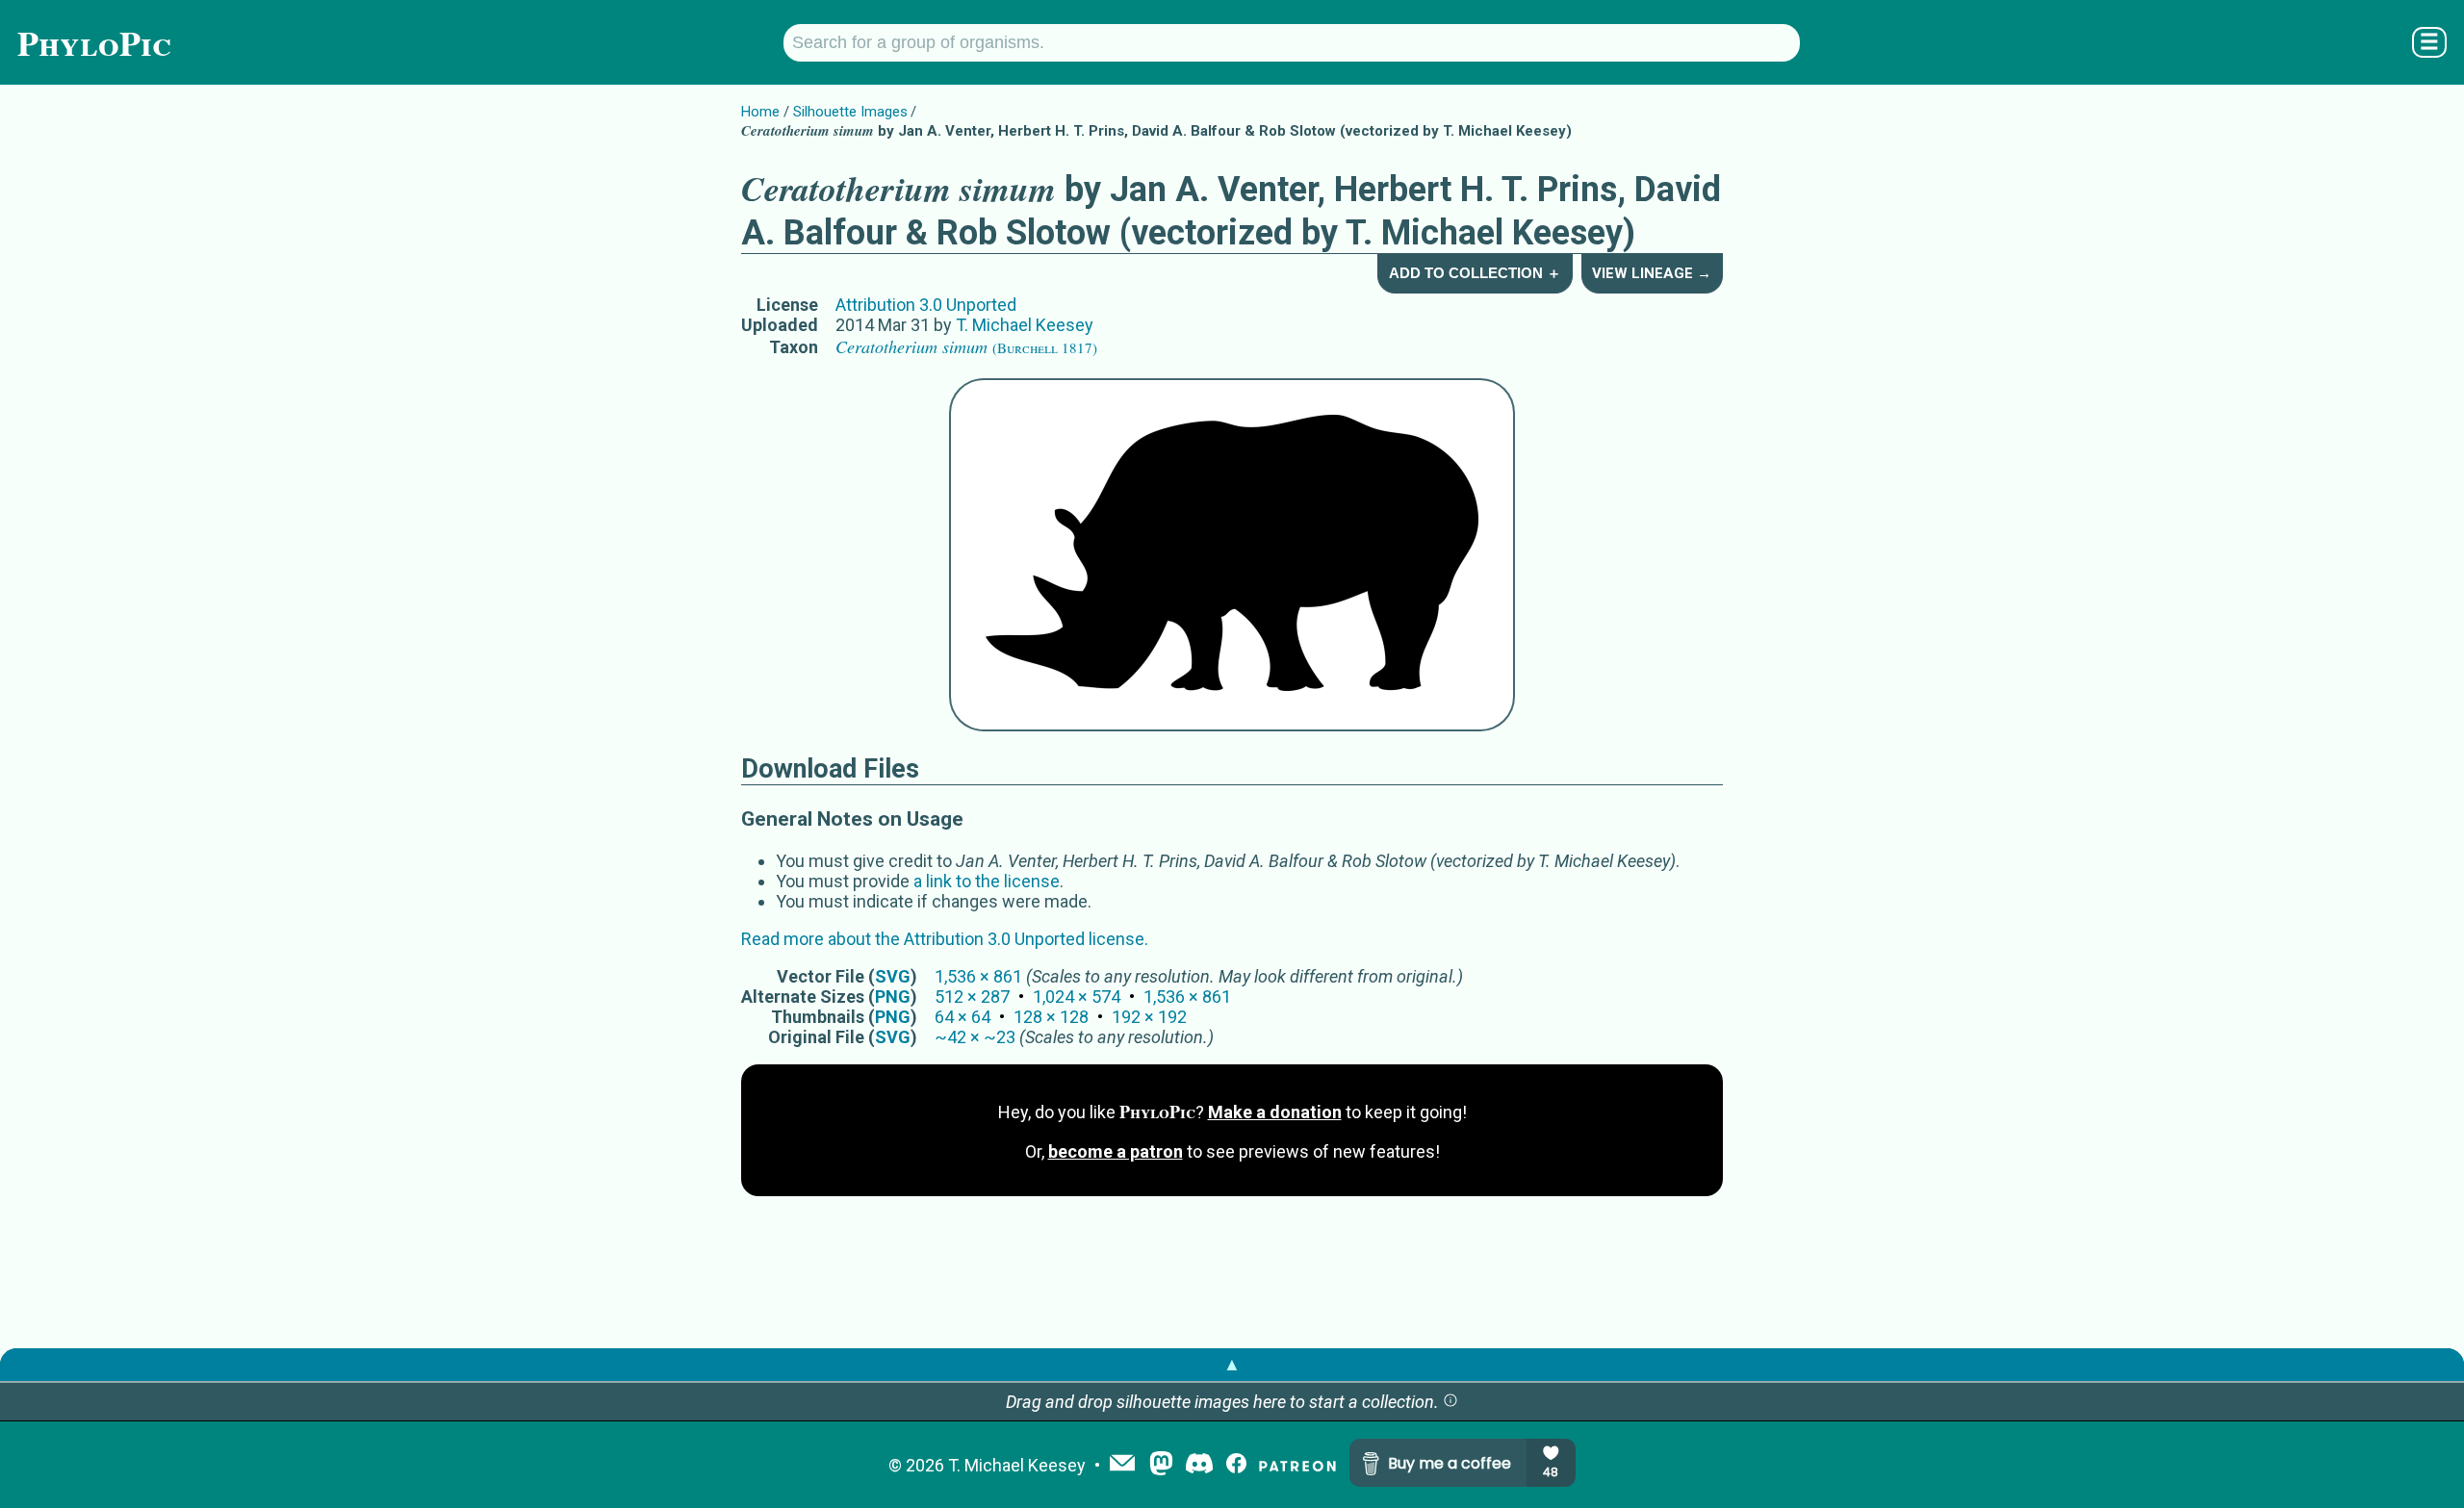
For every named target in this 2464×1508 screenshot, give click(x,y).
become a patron (1116, 1151)
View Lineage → (1652, 273)
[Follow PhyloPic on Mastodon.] (1161, 1465)
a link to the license (987, 881)
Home (760, 112)
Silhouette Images (850, 112)
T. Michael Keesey (1025, 325)
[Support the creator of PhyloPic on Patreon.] (1297, 1465)
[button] (1450, 1402)
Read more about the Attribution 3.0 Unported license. (945, 939)
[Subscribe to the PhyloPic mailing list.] (1122, 1465)
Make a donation (1275, 1112)
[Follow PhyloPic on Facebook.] (1236, 1465)
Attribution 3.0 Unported (926, 305)
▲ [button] (1232, 1364)
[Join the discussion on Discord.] (1199, 1465)
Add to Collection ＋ (1475, 273)
